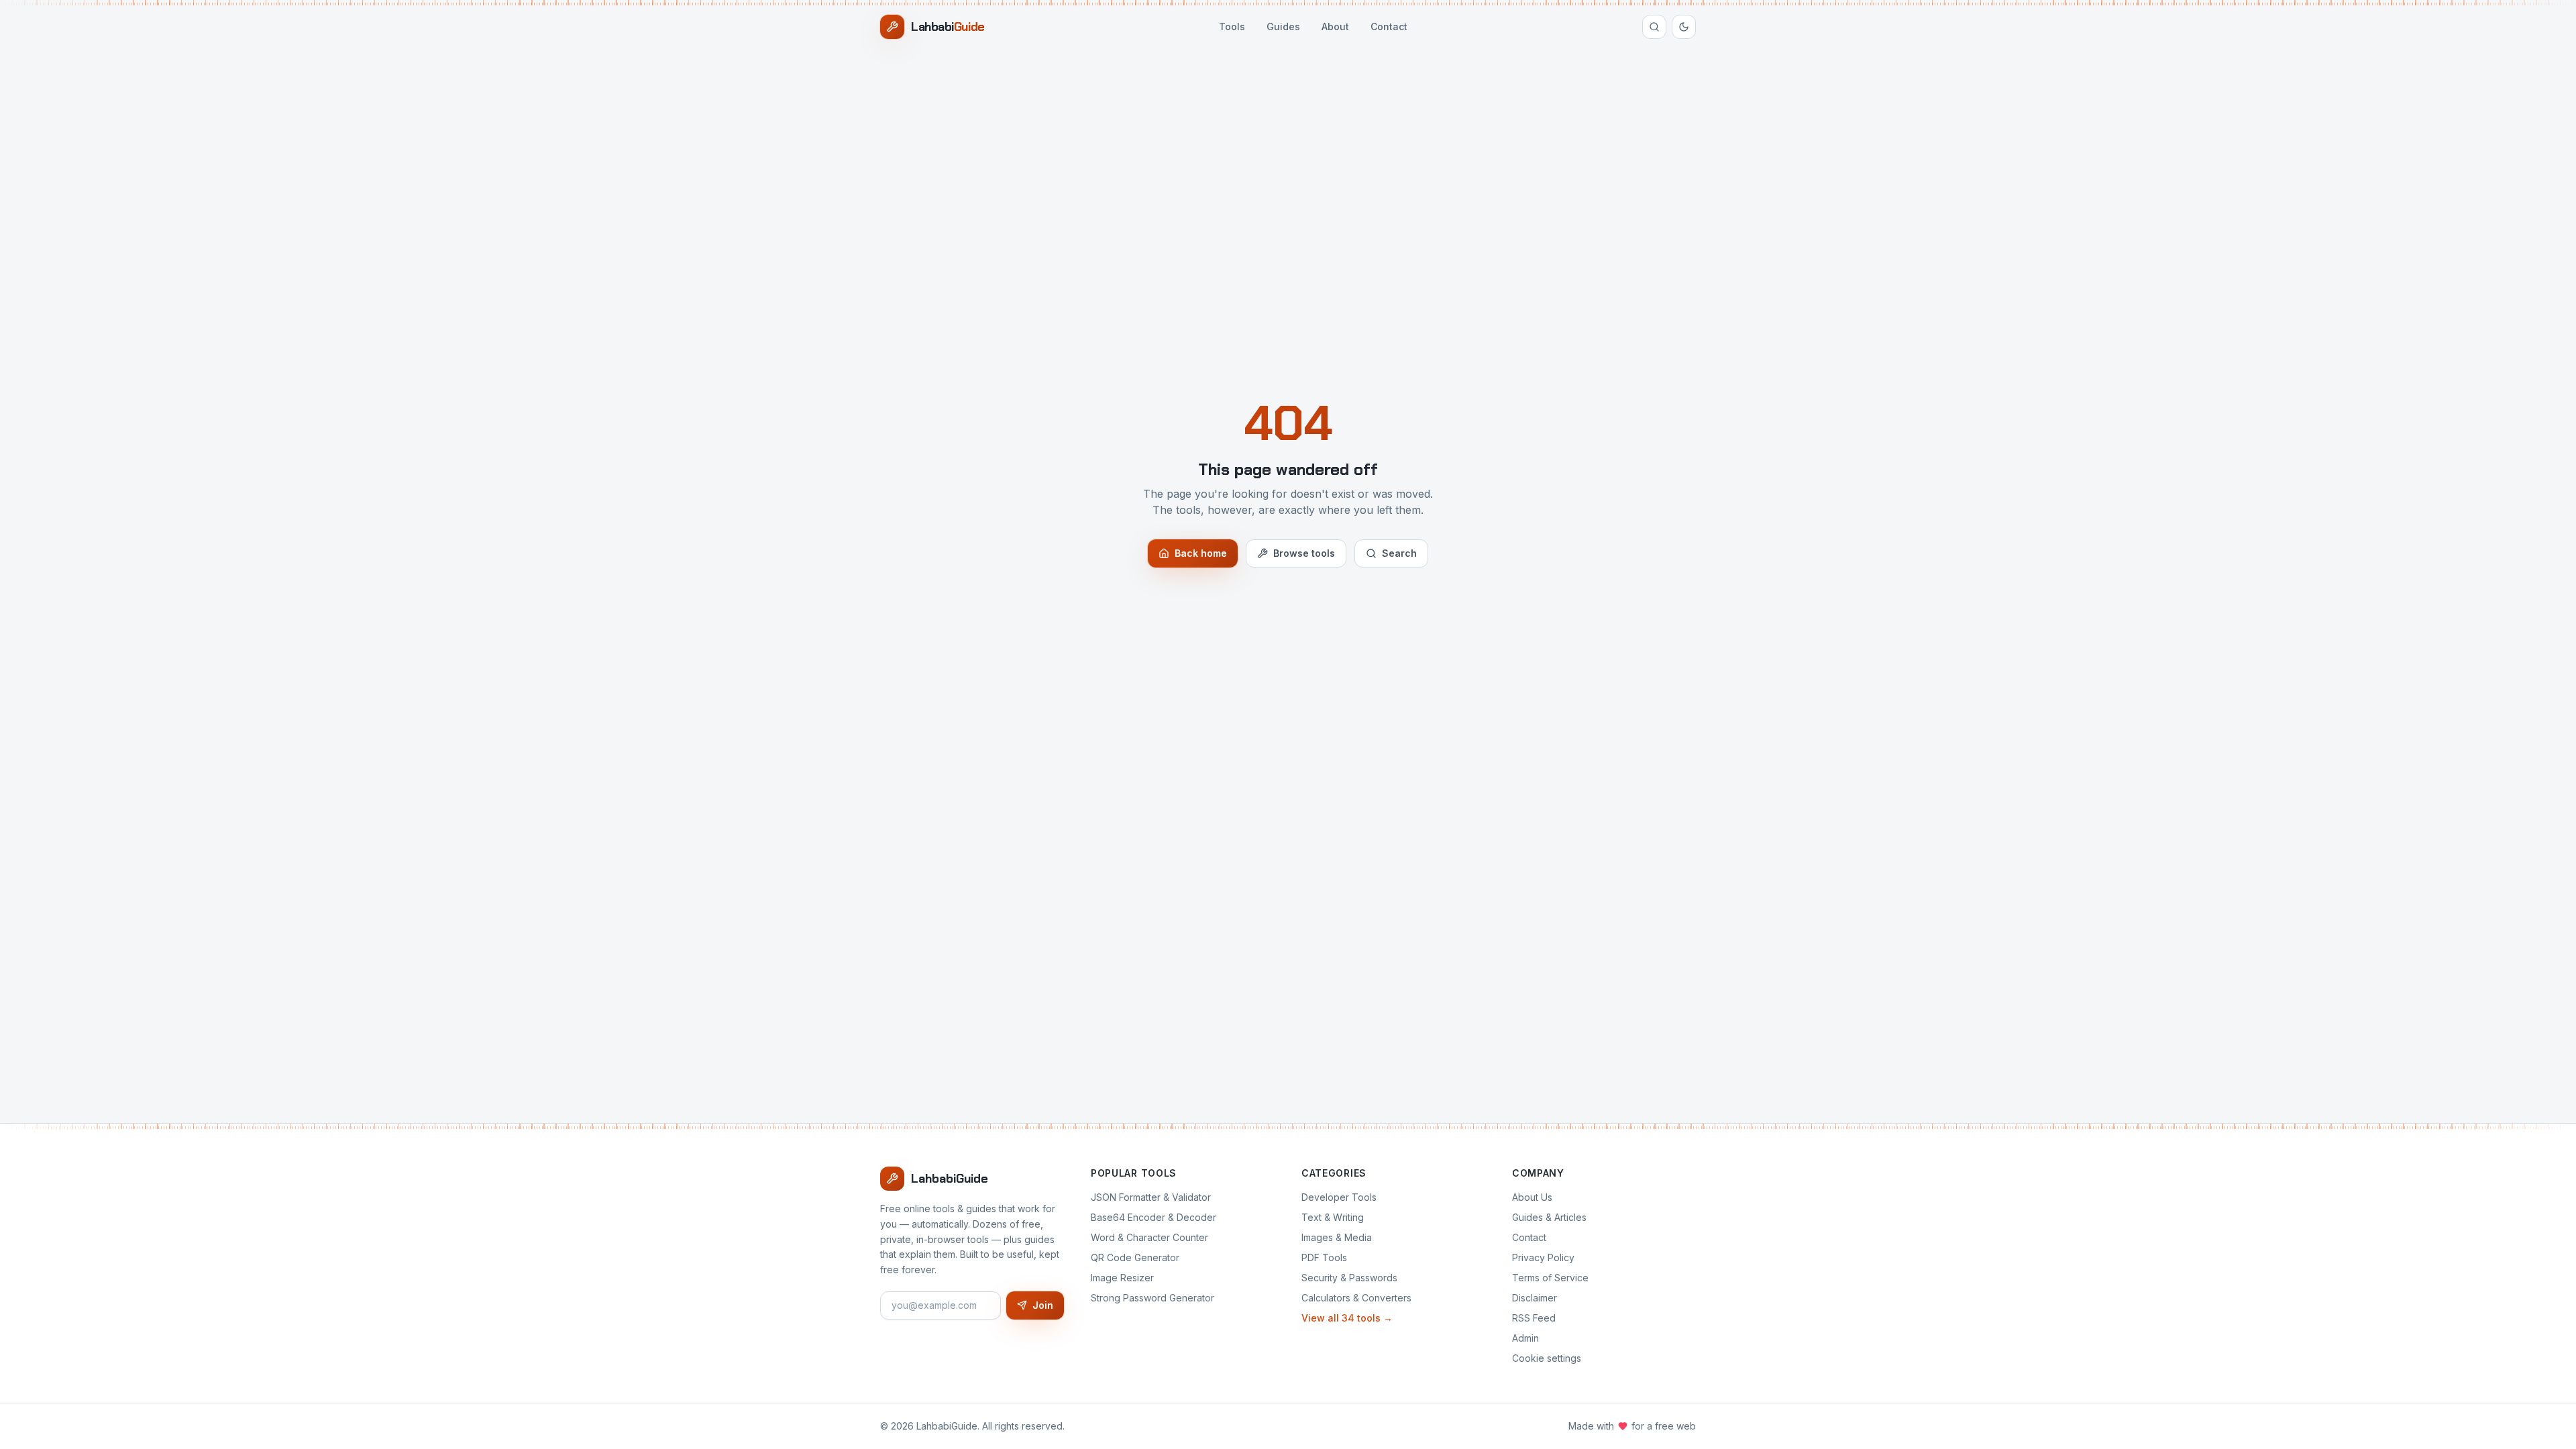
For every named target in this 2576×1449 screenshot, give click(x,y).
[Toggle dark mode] (1684, 27)
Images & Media (1337, 1237)
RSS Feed (1534, 1318)
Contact (1389, 26)
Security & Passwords (1349, 1278)
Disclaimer (1535, 1298)
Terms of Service (1550, 1278)
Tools (1232, 26)
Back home (1201, 553)
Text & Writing (1333, 1217)
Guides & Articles (1549, 1217)
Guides (1283, 26)
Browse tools (1304, 553)
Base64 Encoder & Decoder (1153, 1217)
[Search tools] (1654, 27)
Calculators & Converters (1356, 1298)
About (1335, 26)
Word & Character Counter (1149, 1237)
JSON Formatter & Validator (1151, 1197)
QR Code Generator (1135, 1257)
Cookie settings (1547, 1358)
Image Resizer (1122, 1278)
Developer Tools (1339, 1197)
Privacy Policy (1543, 1257)
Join (1043, 1305)
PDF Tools (1324, 1257)
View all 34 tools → (1347, 1318)
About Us (1532, 1197)
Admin (1525, 1338)
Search (1399, 553)
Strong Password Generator (1152, 1298)
